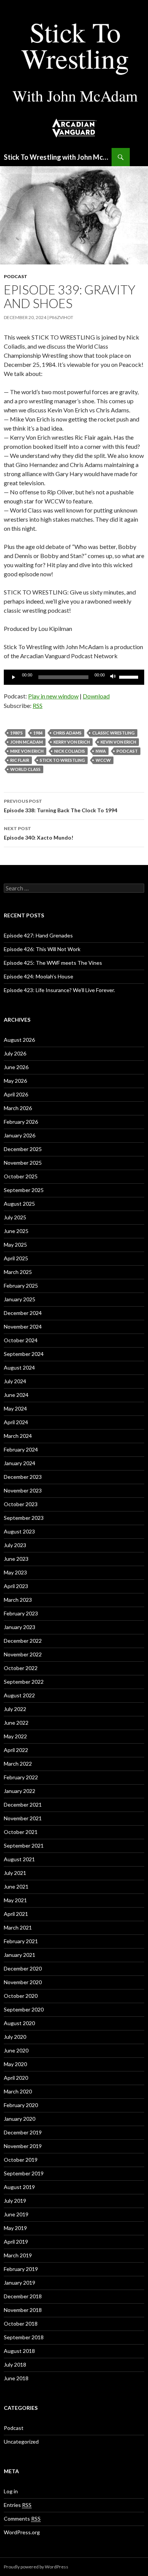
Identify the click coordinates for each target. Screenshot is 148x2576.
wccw (103, 760)
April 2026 (16, 1094)
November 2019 (23, 2146)
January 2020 (20, 2119)
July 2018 (15, 2364)
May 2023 (15, 1572)
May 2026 (15, 1081)
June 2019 (16, 2214)
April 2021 (16, 1914)
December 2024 (23, 1313)
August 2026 (19, 1040)
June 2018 (16, 2378)
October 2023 (21, 1504)
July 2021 (15, 1873)
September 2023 (24, 1518)
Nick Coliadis (70, 751)
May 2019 (15, 2228)
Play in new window (53, 696)
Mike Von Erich (27, 751)
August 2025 (19, 1204)
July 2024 (15, 1381)
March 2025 (18, 1272)
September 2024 (24, 1354)
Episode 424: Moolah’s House (39, 976)
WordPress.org (22, 2532)
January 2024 (20, 1463)
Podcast (16, 276)
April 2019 (16, 2242)
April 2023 (16, 1586)
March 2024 (18, 1436)
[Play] (14, 677)
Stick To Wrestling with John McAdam (58, 157)
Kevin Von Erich (118, 742)
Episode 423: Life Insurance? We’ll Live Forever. (59, 990)
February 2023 (21, 1613)
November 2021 (23, 1818)
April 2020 (16, 2078)
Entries (18, 2505)
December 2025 (23, 1149)
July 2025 (15, 1217)
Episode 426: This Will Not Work (42, 949)
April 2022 (16, 1750)
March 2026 (18, 1108)
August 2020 (19, 2023)
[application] (74, 677)
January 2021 (20, 1955)
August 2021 (19, 1859)
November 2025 (23, 1163)
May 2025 (15, 1245)
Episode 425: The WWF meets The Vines (53, 963)
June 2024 (16, 1395)
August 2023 (19, 1531)
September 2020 (24, 2009)
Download (96, 696)
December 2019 (23, 2132)
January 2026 (20, 1135)
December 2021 (23, 1805)
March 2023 (18, 1600)
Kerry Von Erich (72, 742)
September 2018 (24, 2337)
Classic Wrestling (113, 733)
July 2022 (15, 1709)
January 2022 (20, 1791)
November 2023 (23, 1490)
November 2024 (23, 1327)
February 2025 (21, 1286)
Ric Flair (20, 760)
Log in (11, 2491)
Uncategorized (21, 2442)
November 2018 (23, 2310)
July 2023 (15, 1545)
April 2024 (16, 1422)
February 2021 (21, 1941)
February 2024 (21, 1449)
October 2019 (21, 2160)
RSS (38, 705)
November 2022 (23, 1654)
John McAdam (27, 742)
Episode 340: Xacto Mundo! (39, 833)
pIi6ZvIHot (61, 317)
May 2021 (15, 1900)
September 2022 (24, 1682)
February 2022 (21, 1777)
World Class (25, 769)
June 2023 (16, 1559)
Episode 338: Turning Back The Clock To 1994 (61, 806)
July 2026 (15, 1053)
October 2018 (21, 2324)
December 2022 (23, 1641)
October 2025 (21, 1176)
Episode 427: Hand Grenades (38, 935)
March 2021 (18, 1927)
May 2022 (15, 1736)
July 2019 (15, 2201)
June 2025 (16, 1231)
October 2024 (21, 1340)
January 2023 (20, 1627)
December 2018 (23, 2296)
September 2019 (24, 2173)
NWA (101, 751)
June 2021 (16, 1886)
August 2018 (19, 2351)
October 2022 (21, 1668)
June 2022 (16, 1723)
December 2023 (23, 1477)
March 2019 (18, 2255)
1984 (38, 733)
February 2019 (21, 2269)
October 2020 (21, 1996)
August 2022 (19, 1695)
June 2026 (16, 1067)
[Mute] (113, 677)
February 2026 (21, 1122)
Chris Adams (67, 733)
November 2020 (23, 1982)
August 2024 (19, 1367)
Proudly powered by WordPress (36, 2567)
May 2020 (15, 2064)
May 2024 (15, 1408)
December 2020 (23, 1968)
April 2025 (16, 1258)
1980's (17, 733)
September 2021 (24, 1846)
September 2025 (24, 1190)
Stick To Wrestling (62, 760)
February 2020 (21, 2105)
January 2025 (20, 1299)
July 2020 (15, 2037)
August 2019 (19, 2187)
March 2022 (18, 1764)
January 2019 (20, 2283)
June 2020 (16, 2050)
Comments (22, 2519)
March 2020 (18, 2091)
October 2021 (21, 1832)
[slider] (130, 676)
